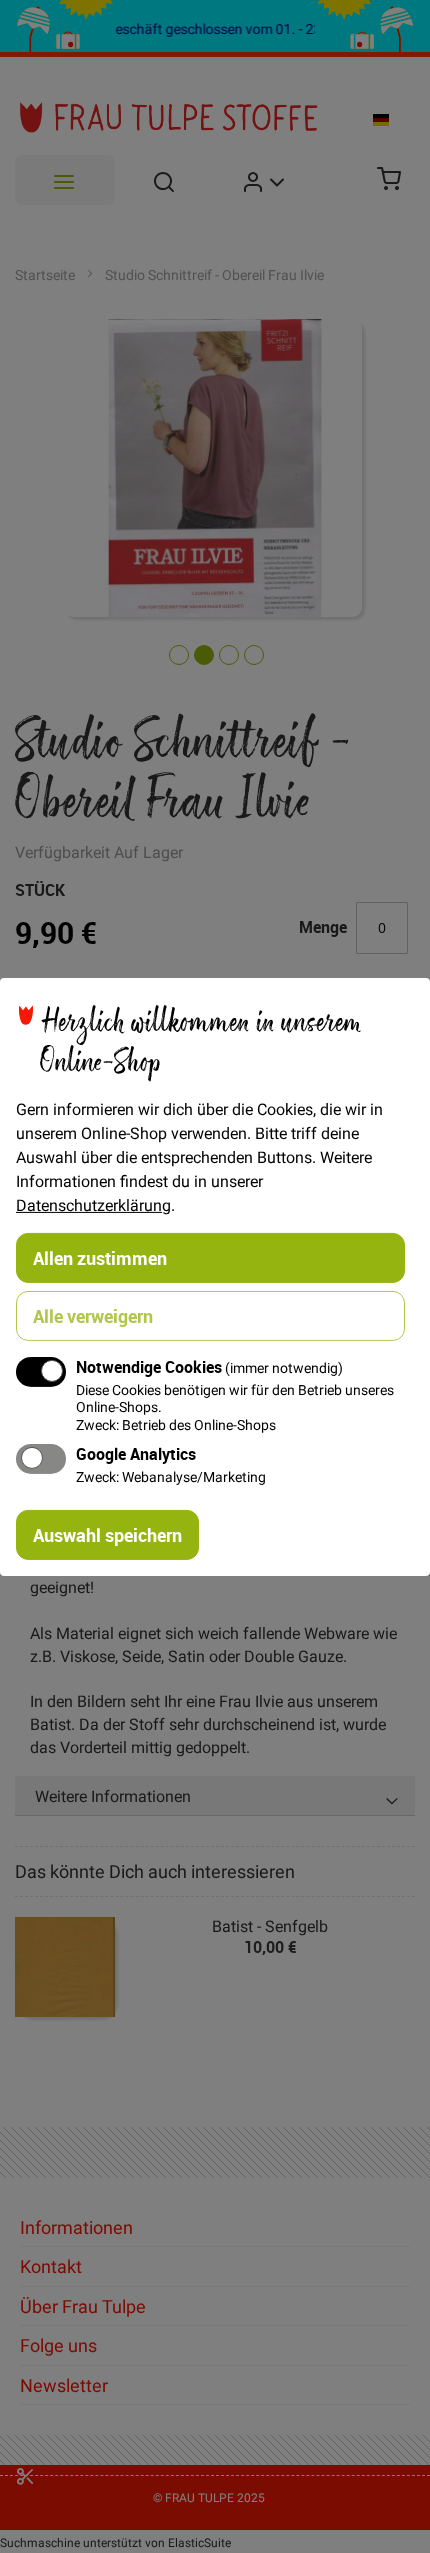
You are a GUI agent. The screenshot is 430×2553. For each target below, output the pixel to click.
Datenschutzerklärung (93, 1204)
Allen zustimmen (100, 1257)
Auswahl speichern (107, 1535)
